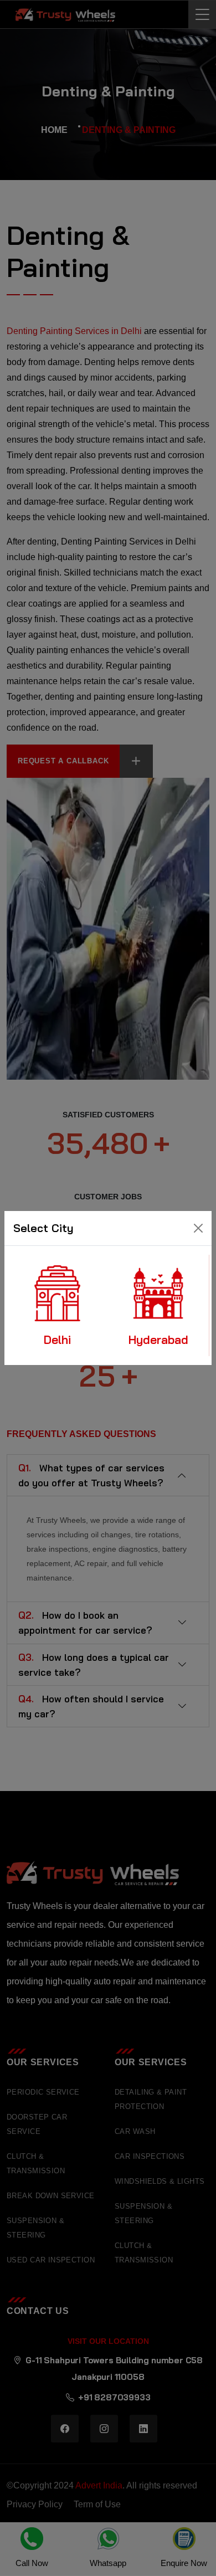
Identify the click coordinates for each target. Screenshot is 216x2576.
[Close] (198, 1228)
